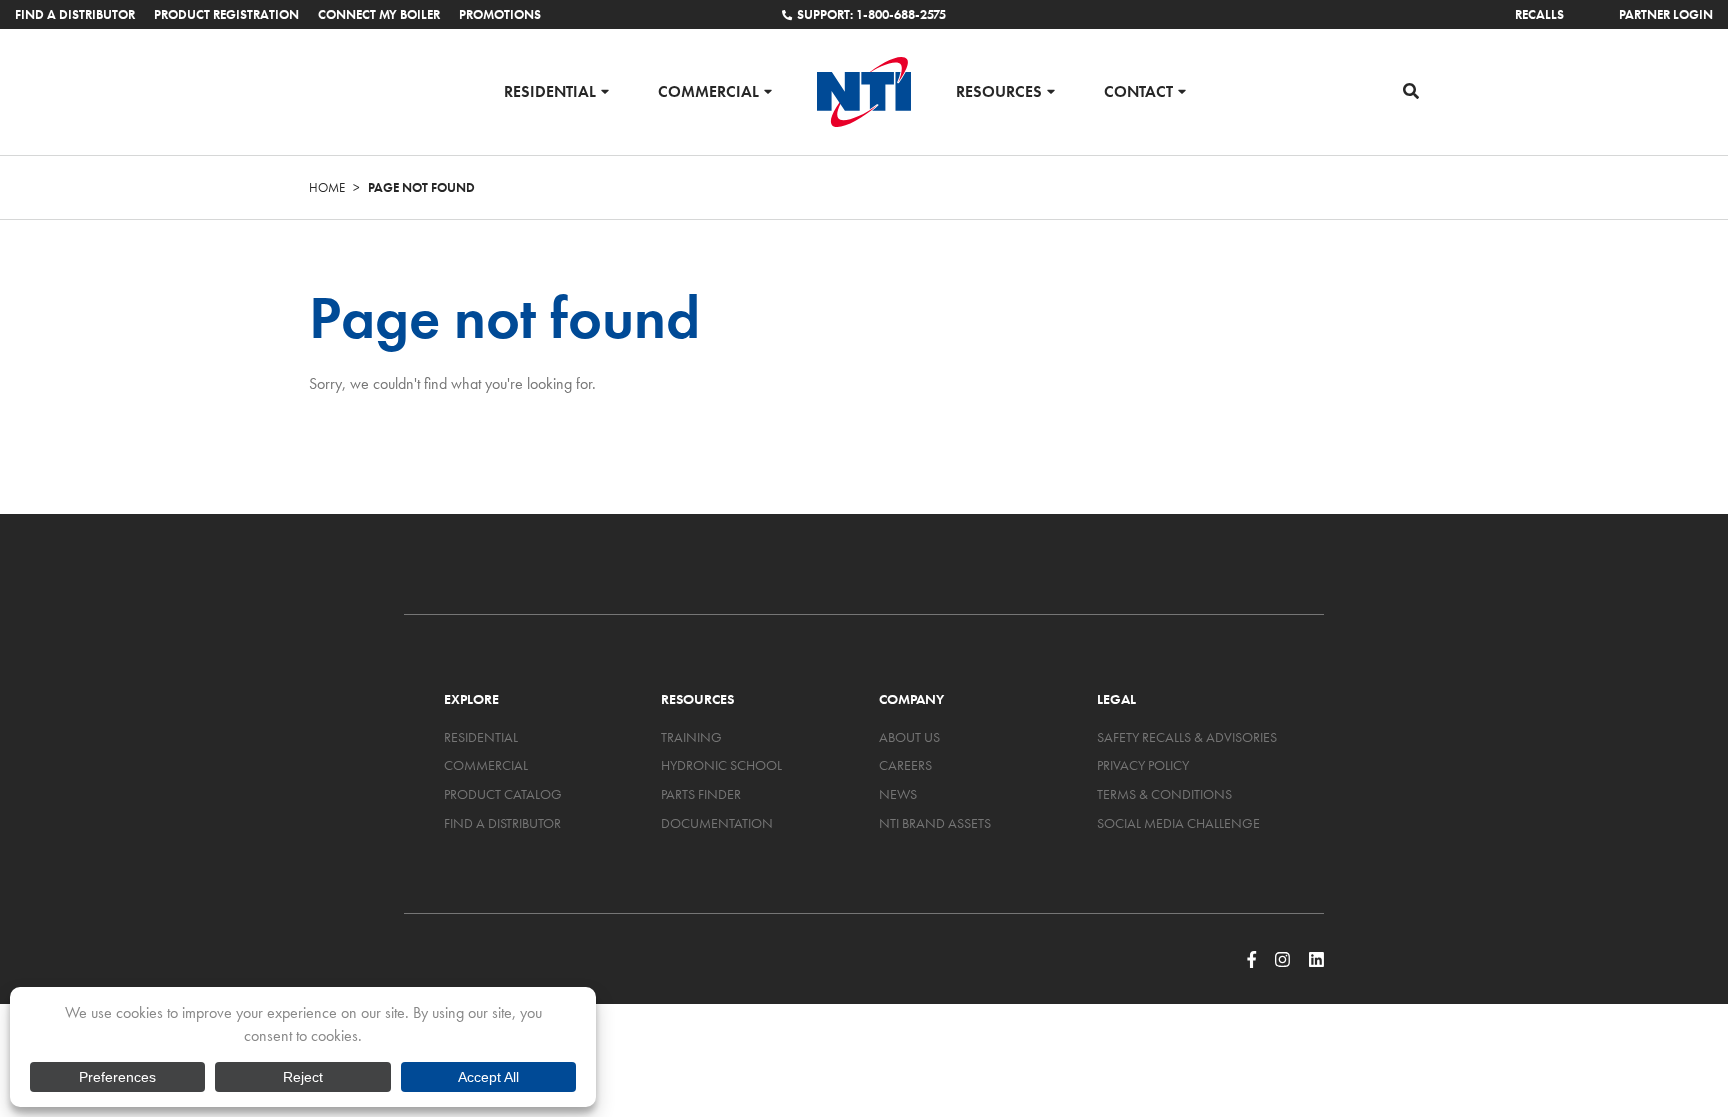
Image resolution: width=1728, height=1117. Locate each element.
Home (327, 187)
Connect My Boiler (379, 14)
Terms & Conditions (1164, 794)
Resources (999, 90)
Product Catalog (503, 794)
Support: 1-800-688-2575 (871, 14)
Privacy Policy (1143, 765)
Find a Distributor (75, 14)
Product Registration (226, 14)
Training (691, 737)
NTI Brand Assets (935, 823)
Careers (905, 765)
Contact (1138, 90)
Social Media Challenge (1178, 823)
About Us (909, 737)
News (898, 794)
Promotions (500, 14)
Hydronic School (721, 765)
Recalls (1539, 14)
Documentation (717, 823)
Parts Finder (701, 794)
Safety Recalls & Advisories (1187, 737)
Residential (550, 90)
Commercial (708, 90)
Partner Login (1666, 14)
